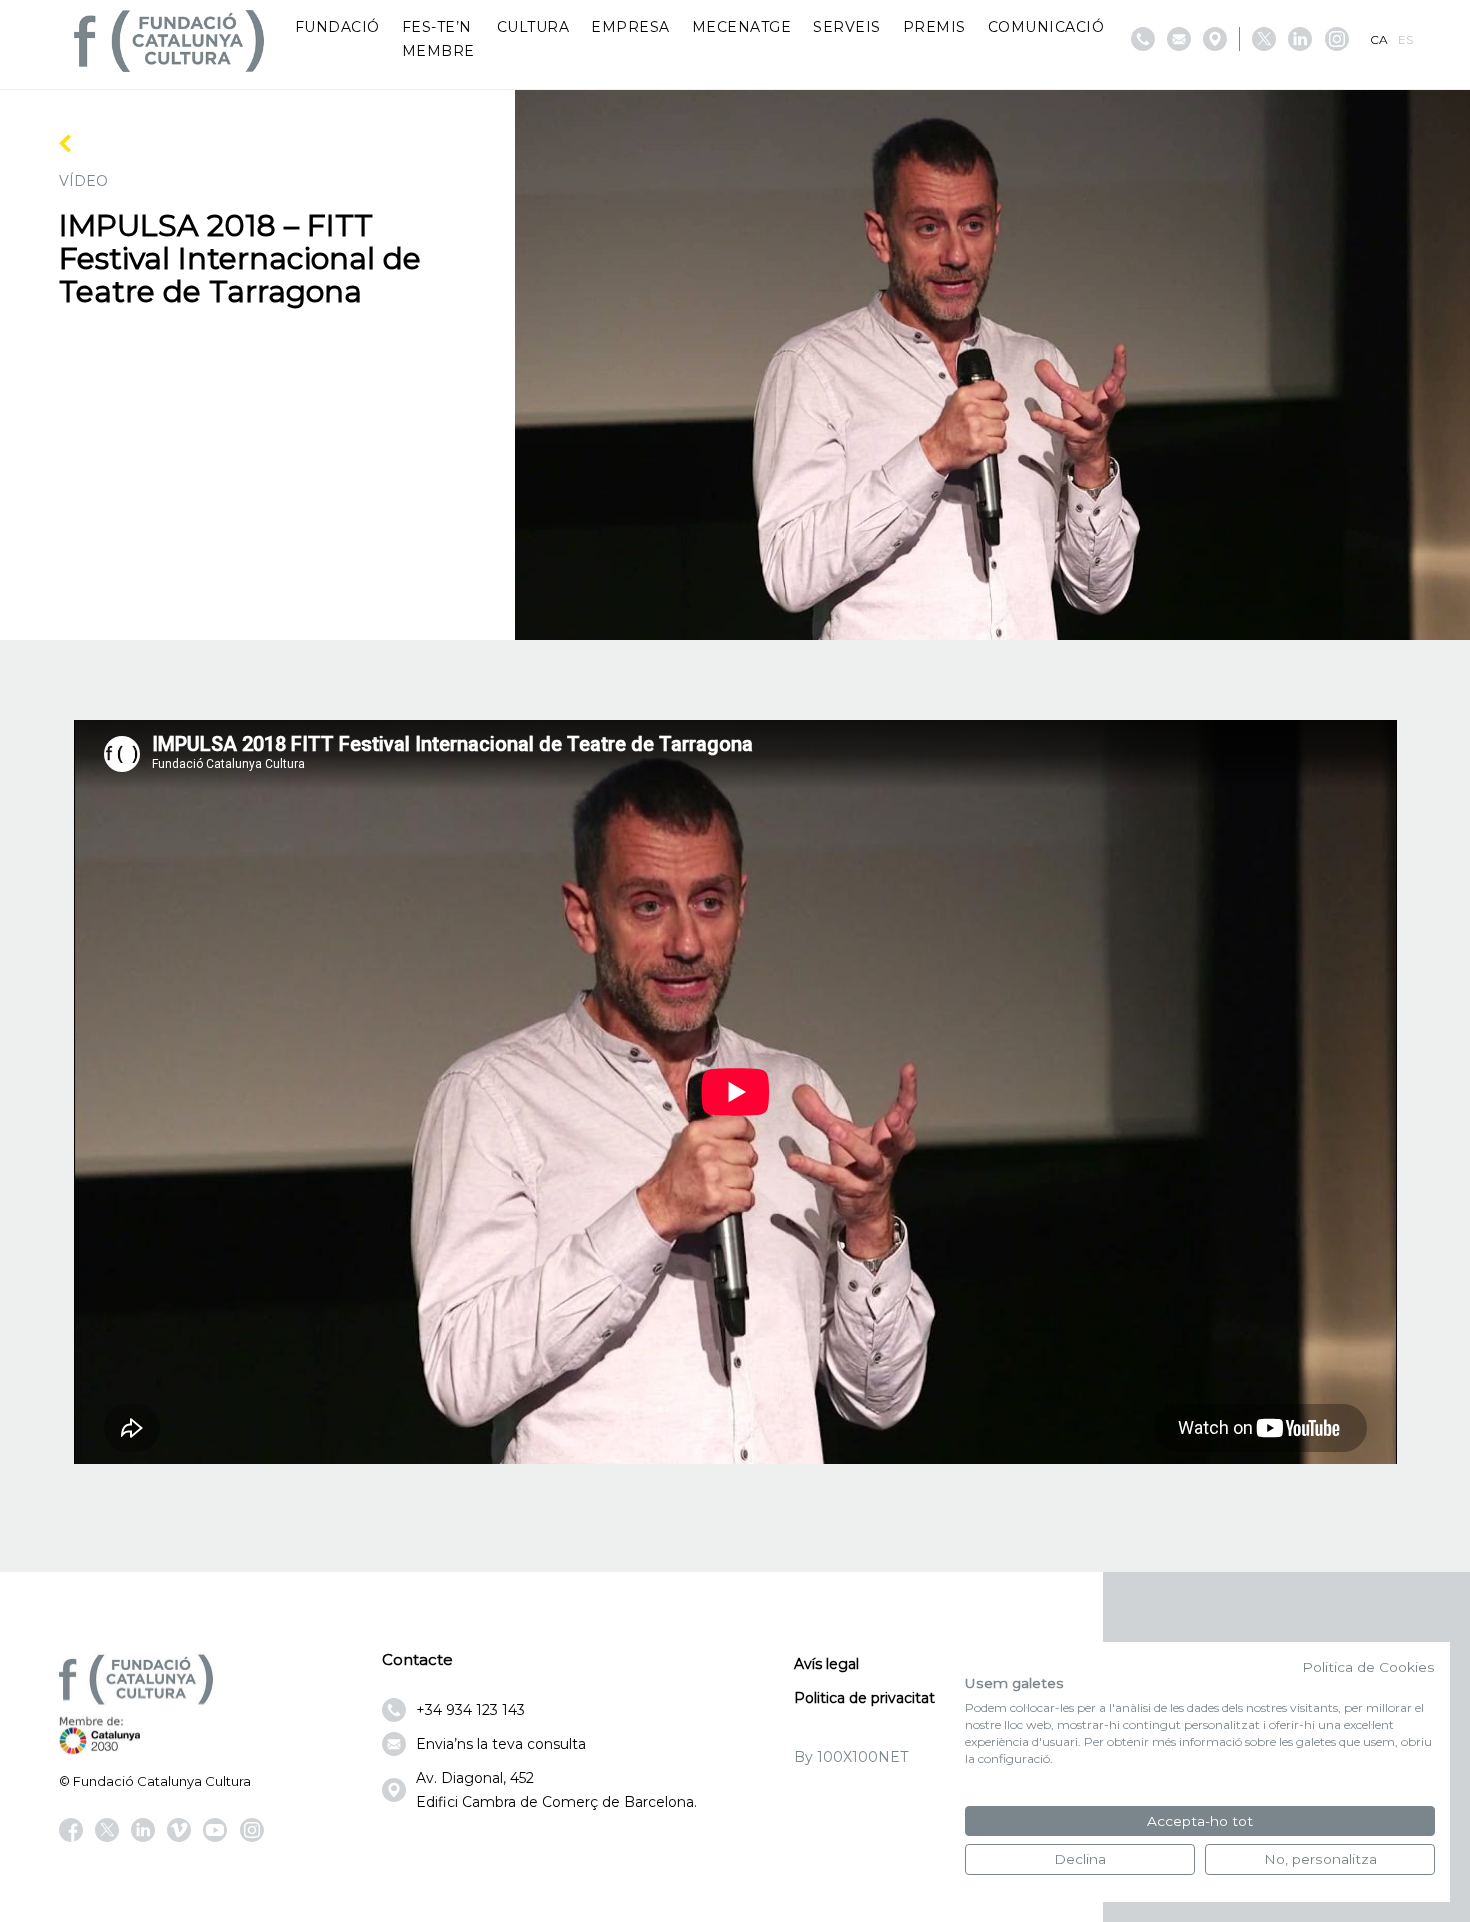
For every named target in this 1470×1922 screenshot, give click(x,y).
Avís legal (826, 1664)
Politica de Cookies (1368, 1667)
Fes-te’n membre (438, 39)
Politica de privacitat (864, 1698)
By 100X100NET (851, 1757)
